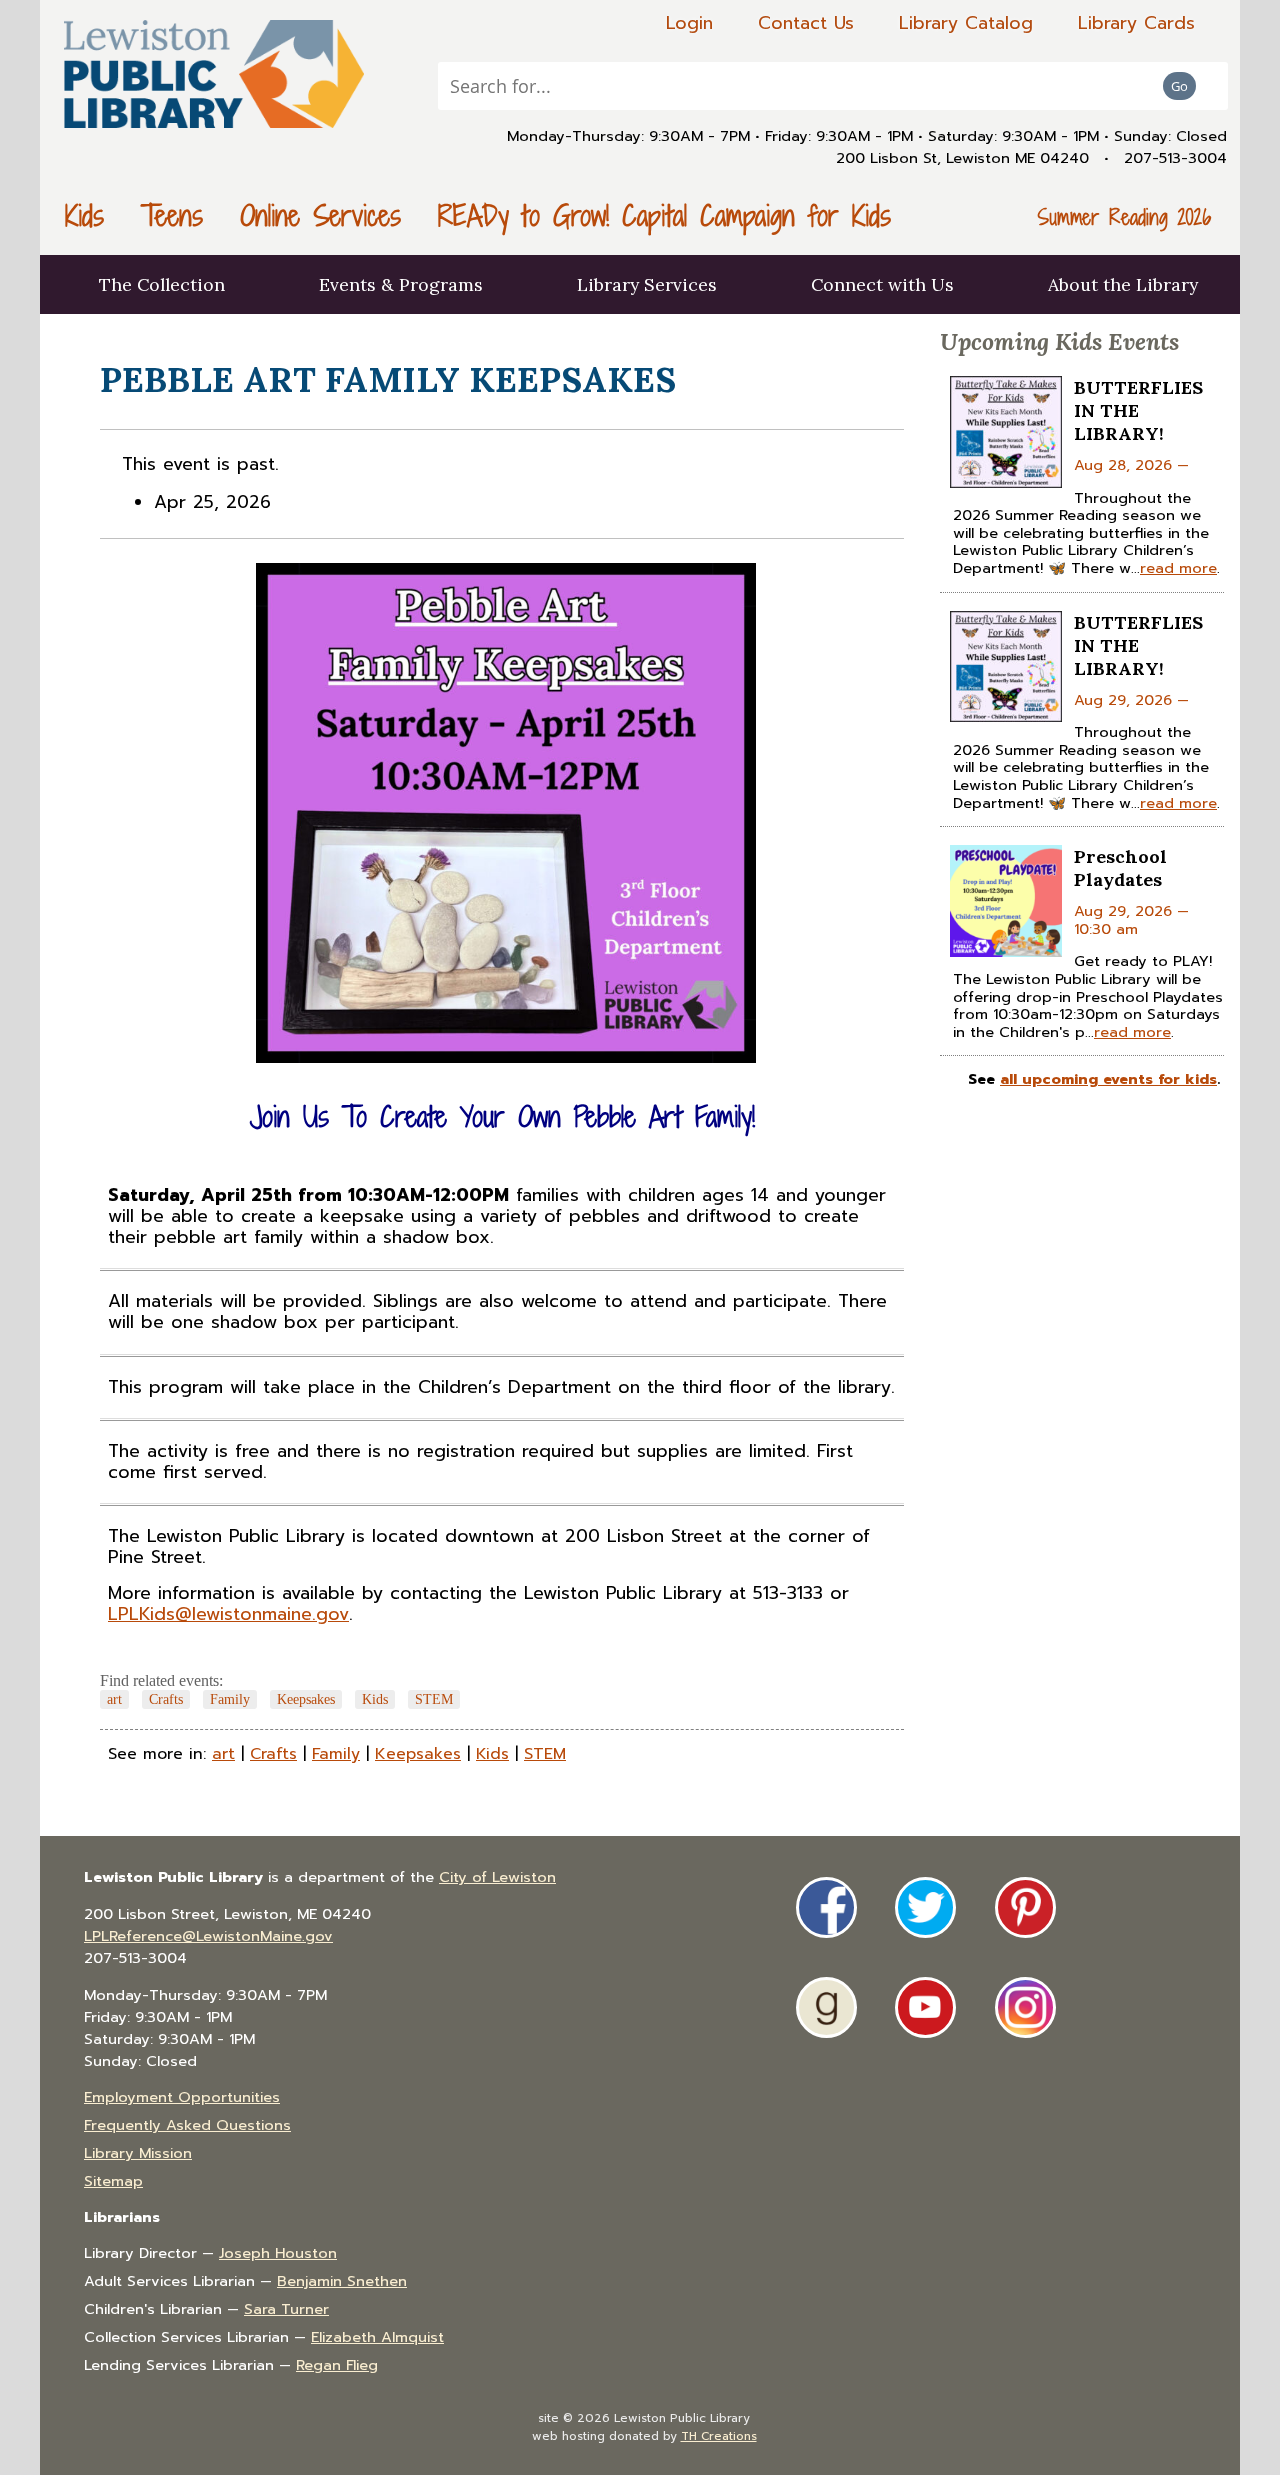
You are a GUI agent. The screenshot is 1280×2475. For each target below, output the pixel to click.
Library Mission (138, 2153)
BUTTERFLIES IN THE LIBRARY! (1138, 410)
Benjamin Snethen (342, 2281)
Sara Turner (286, 2309)
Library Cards (1136, 23)
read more (1178, 568)
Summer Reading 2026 (1124, 217)
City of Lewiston (497, 1877)
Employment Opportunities (182, 2097)
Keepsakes (306, 1699)
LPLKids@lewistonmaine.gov (228, 1614)
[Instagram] (1025, 2007)
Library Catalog (966, 23)
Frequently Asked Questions (187, 2125)
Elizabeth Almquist (377, 2337)
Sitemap (113, 2181)
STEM (434, 1699)
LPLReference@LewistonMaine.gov (208, 1936)
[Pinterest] (1025, 1907)
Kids (84, 215)
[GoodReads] (826, 2007)
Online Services (320, 215)
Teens (172, 215)
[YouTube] (925, 2007)
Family (230, 1699)
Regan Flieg (337, 2365)
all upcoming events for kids (1108, 1079)
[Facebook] (826, 1907)
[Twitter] (925, 1907)
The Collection (162, 284)
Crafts (166, 1699)
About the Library (1123, 284)
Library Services (647, 284)
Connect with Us (882, 284)
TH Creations (719, 2436)
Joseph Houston (278, 2253)
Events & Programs (401, 284)
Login (689, 23)
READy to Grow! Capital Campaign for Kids (664, 215)
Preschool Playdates (1120, 868)
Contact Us (806, 23)
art (114, 1699)
